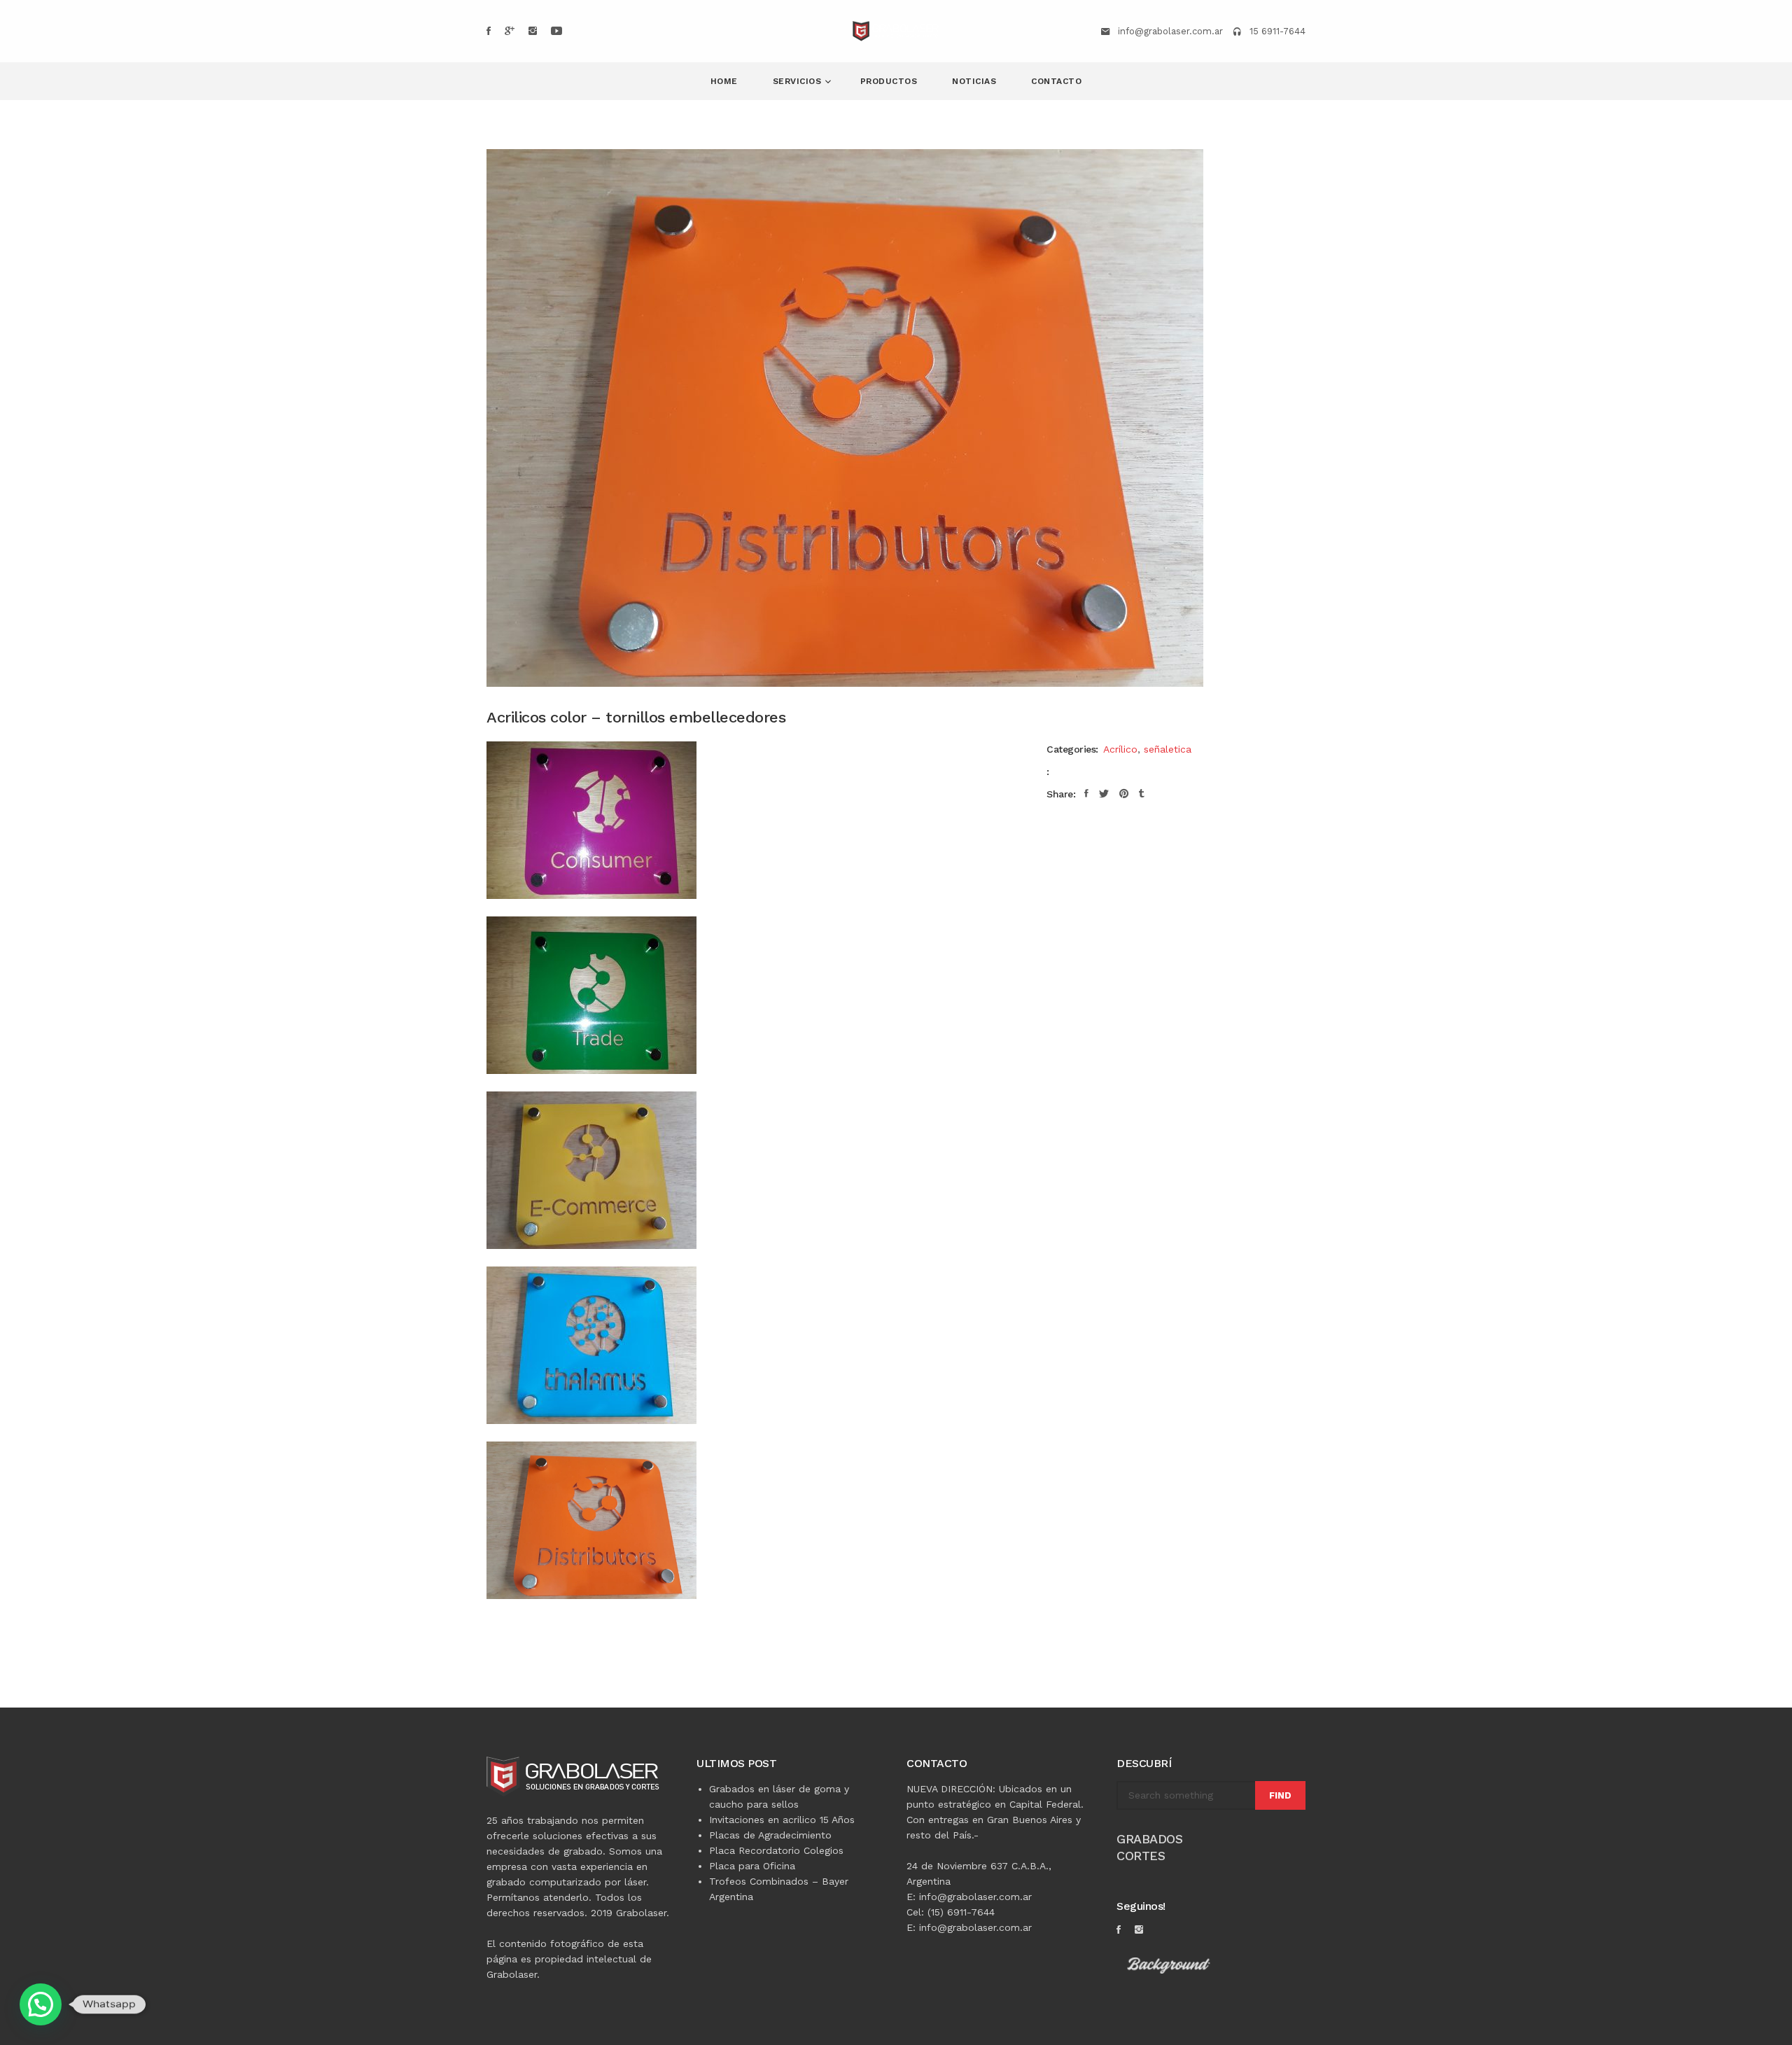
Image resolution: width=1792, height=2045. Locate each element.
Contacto (1056, 81)
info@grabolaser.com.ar (1170, 31)
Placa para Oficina (752, 1866)
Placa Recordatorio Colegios (776, 1850)
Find (1280, 1795)
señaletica (1168, 749)
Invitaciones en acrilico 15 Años (782, 1820)
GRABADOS (1149, 1839)
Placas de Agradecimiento (770, 1835)
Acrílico (1120, 749)
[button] (41, 2004)
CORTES (1141, 1856)
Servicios (799, 81)
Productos (889, 81)
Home (724, 81)
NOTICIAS (974, 81)
